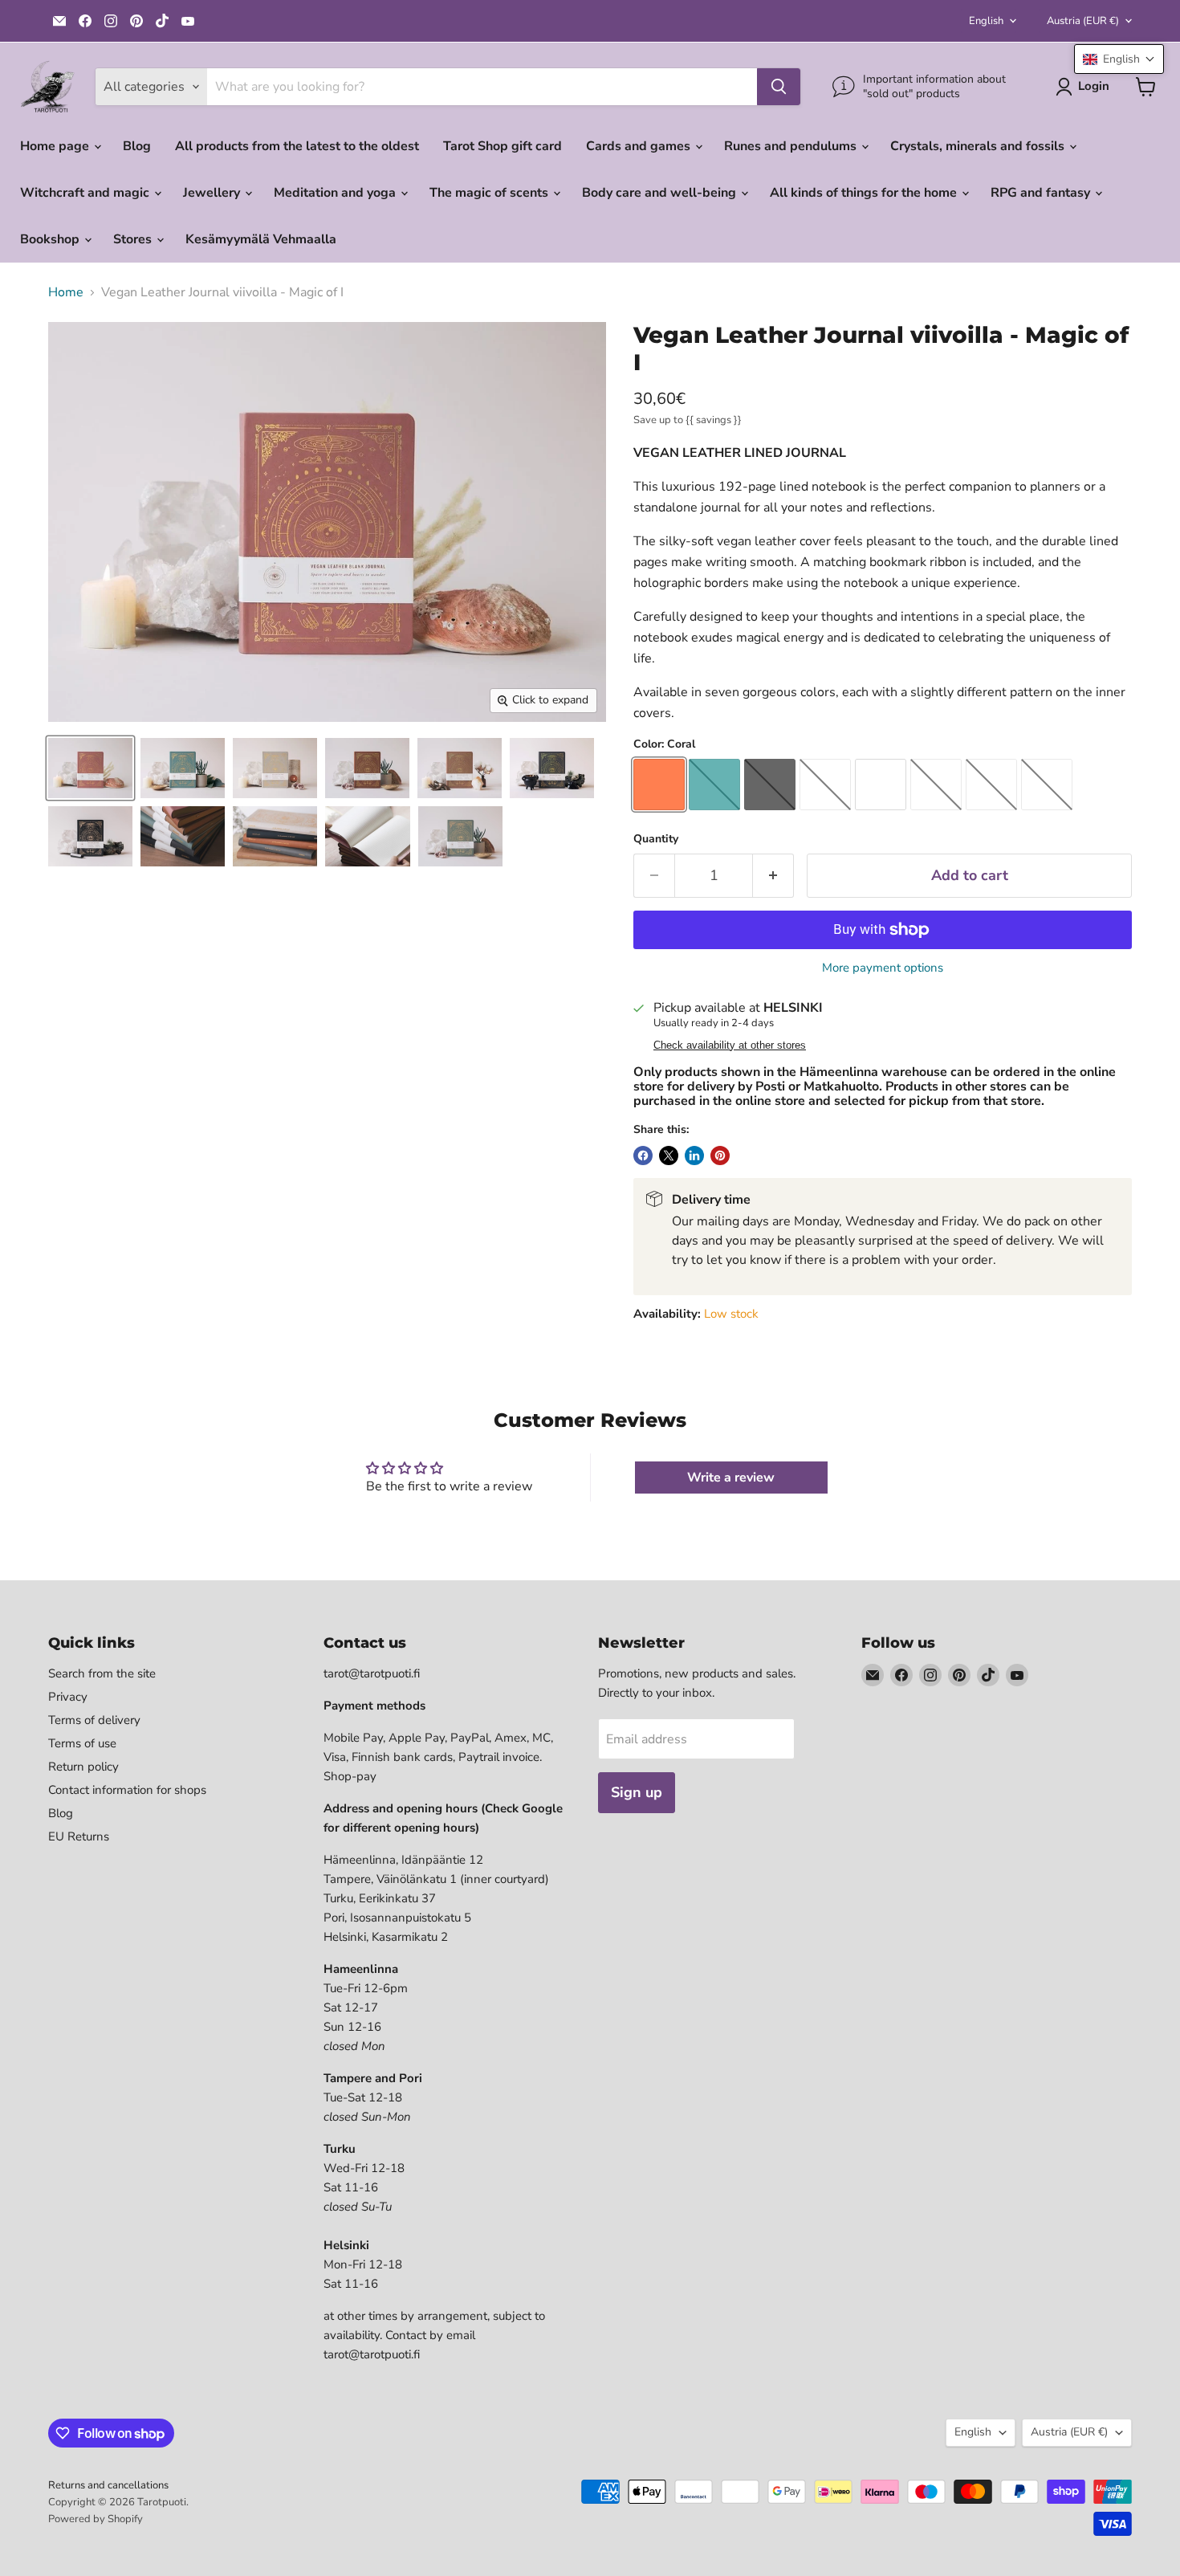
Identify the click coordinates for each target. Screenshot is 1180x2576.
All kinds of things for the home (865, 193)
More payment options (883, 968)
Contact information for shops (127, 1790)
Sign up (637, 1792)
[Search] (779, 87)
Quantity (656, 839)
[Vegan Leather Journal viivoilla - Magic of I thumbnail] (460, 836)
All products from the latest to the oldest (297, 146)
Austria (1083, 21)
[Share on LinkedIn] (694, 1156)
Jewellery (213, 193)
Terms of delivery (94, 1720)
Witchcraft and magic (86, 193)
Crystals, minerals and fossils (979, 146)
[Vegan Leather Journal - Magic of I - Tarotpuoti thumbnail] (90, 768)
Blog (137, 146)
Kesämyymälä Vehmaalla (261, 239)
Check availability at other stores (730, 1045)
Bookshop (51, 239)
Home (66, 292)
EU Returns (79, 1836)
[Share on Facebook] (643, 1156)
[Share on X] (669, 1156)
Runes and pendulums (792, 146)
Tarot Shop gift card (503, 146)
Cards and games (640, 146)
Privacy (68, 1697)
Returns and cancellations (108, 2485)
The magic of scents (490, 193)
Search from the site (102, 1673)
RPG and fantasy (1042, 193)
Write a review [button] (731, 1478)
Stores (134, 239)
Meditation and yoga (336, 193)
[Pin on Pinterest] (720, 1156)
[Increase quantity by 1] (773, 876)
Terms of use (82, 1743)
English (986, 21)
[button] (1119, 59)
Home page (56, 146)
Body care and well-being (661, 193)
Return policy (83, 1767)
